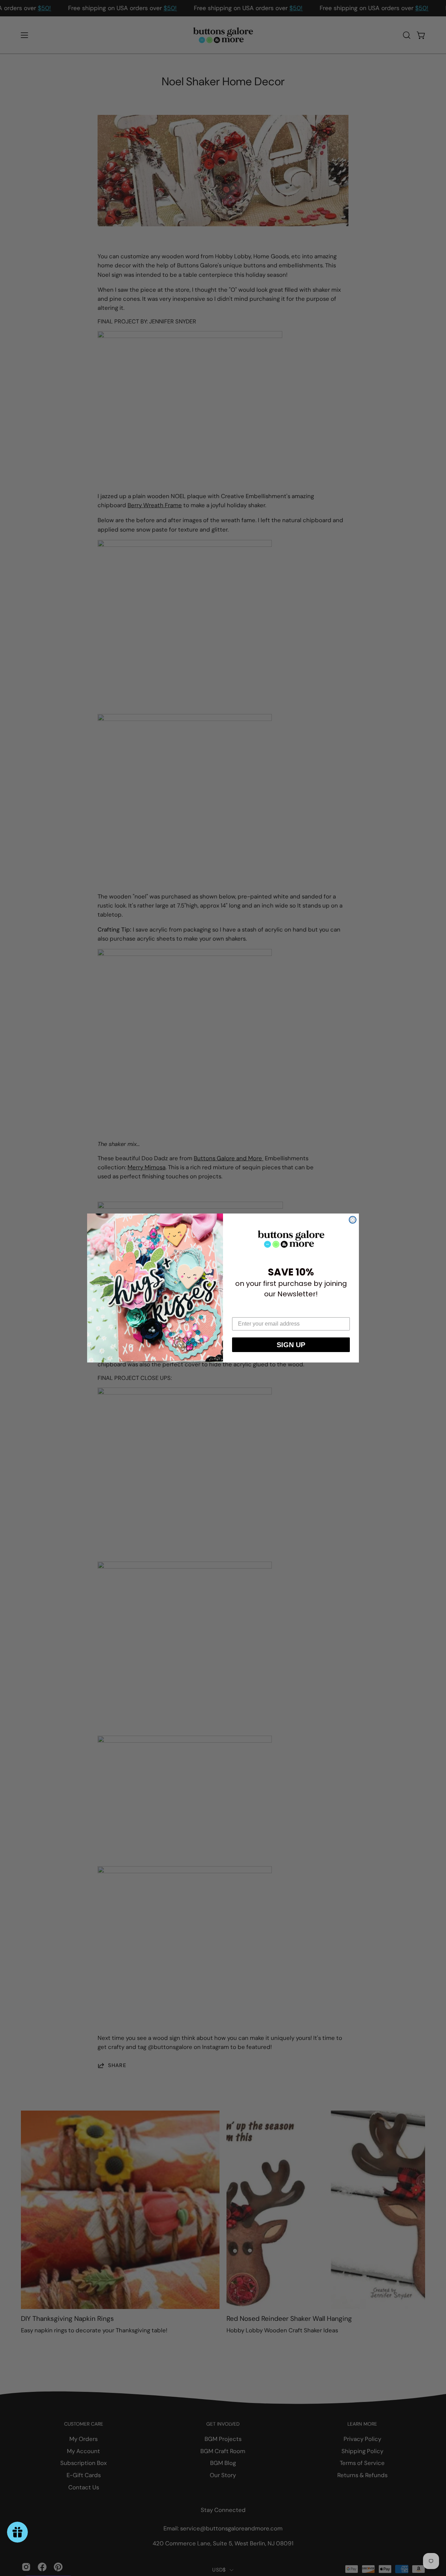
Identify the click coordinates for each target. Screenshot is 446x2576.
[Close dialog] (353, 1220)
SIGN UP (291, 1345)
